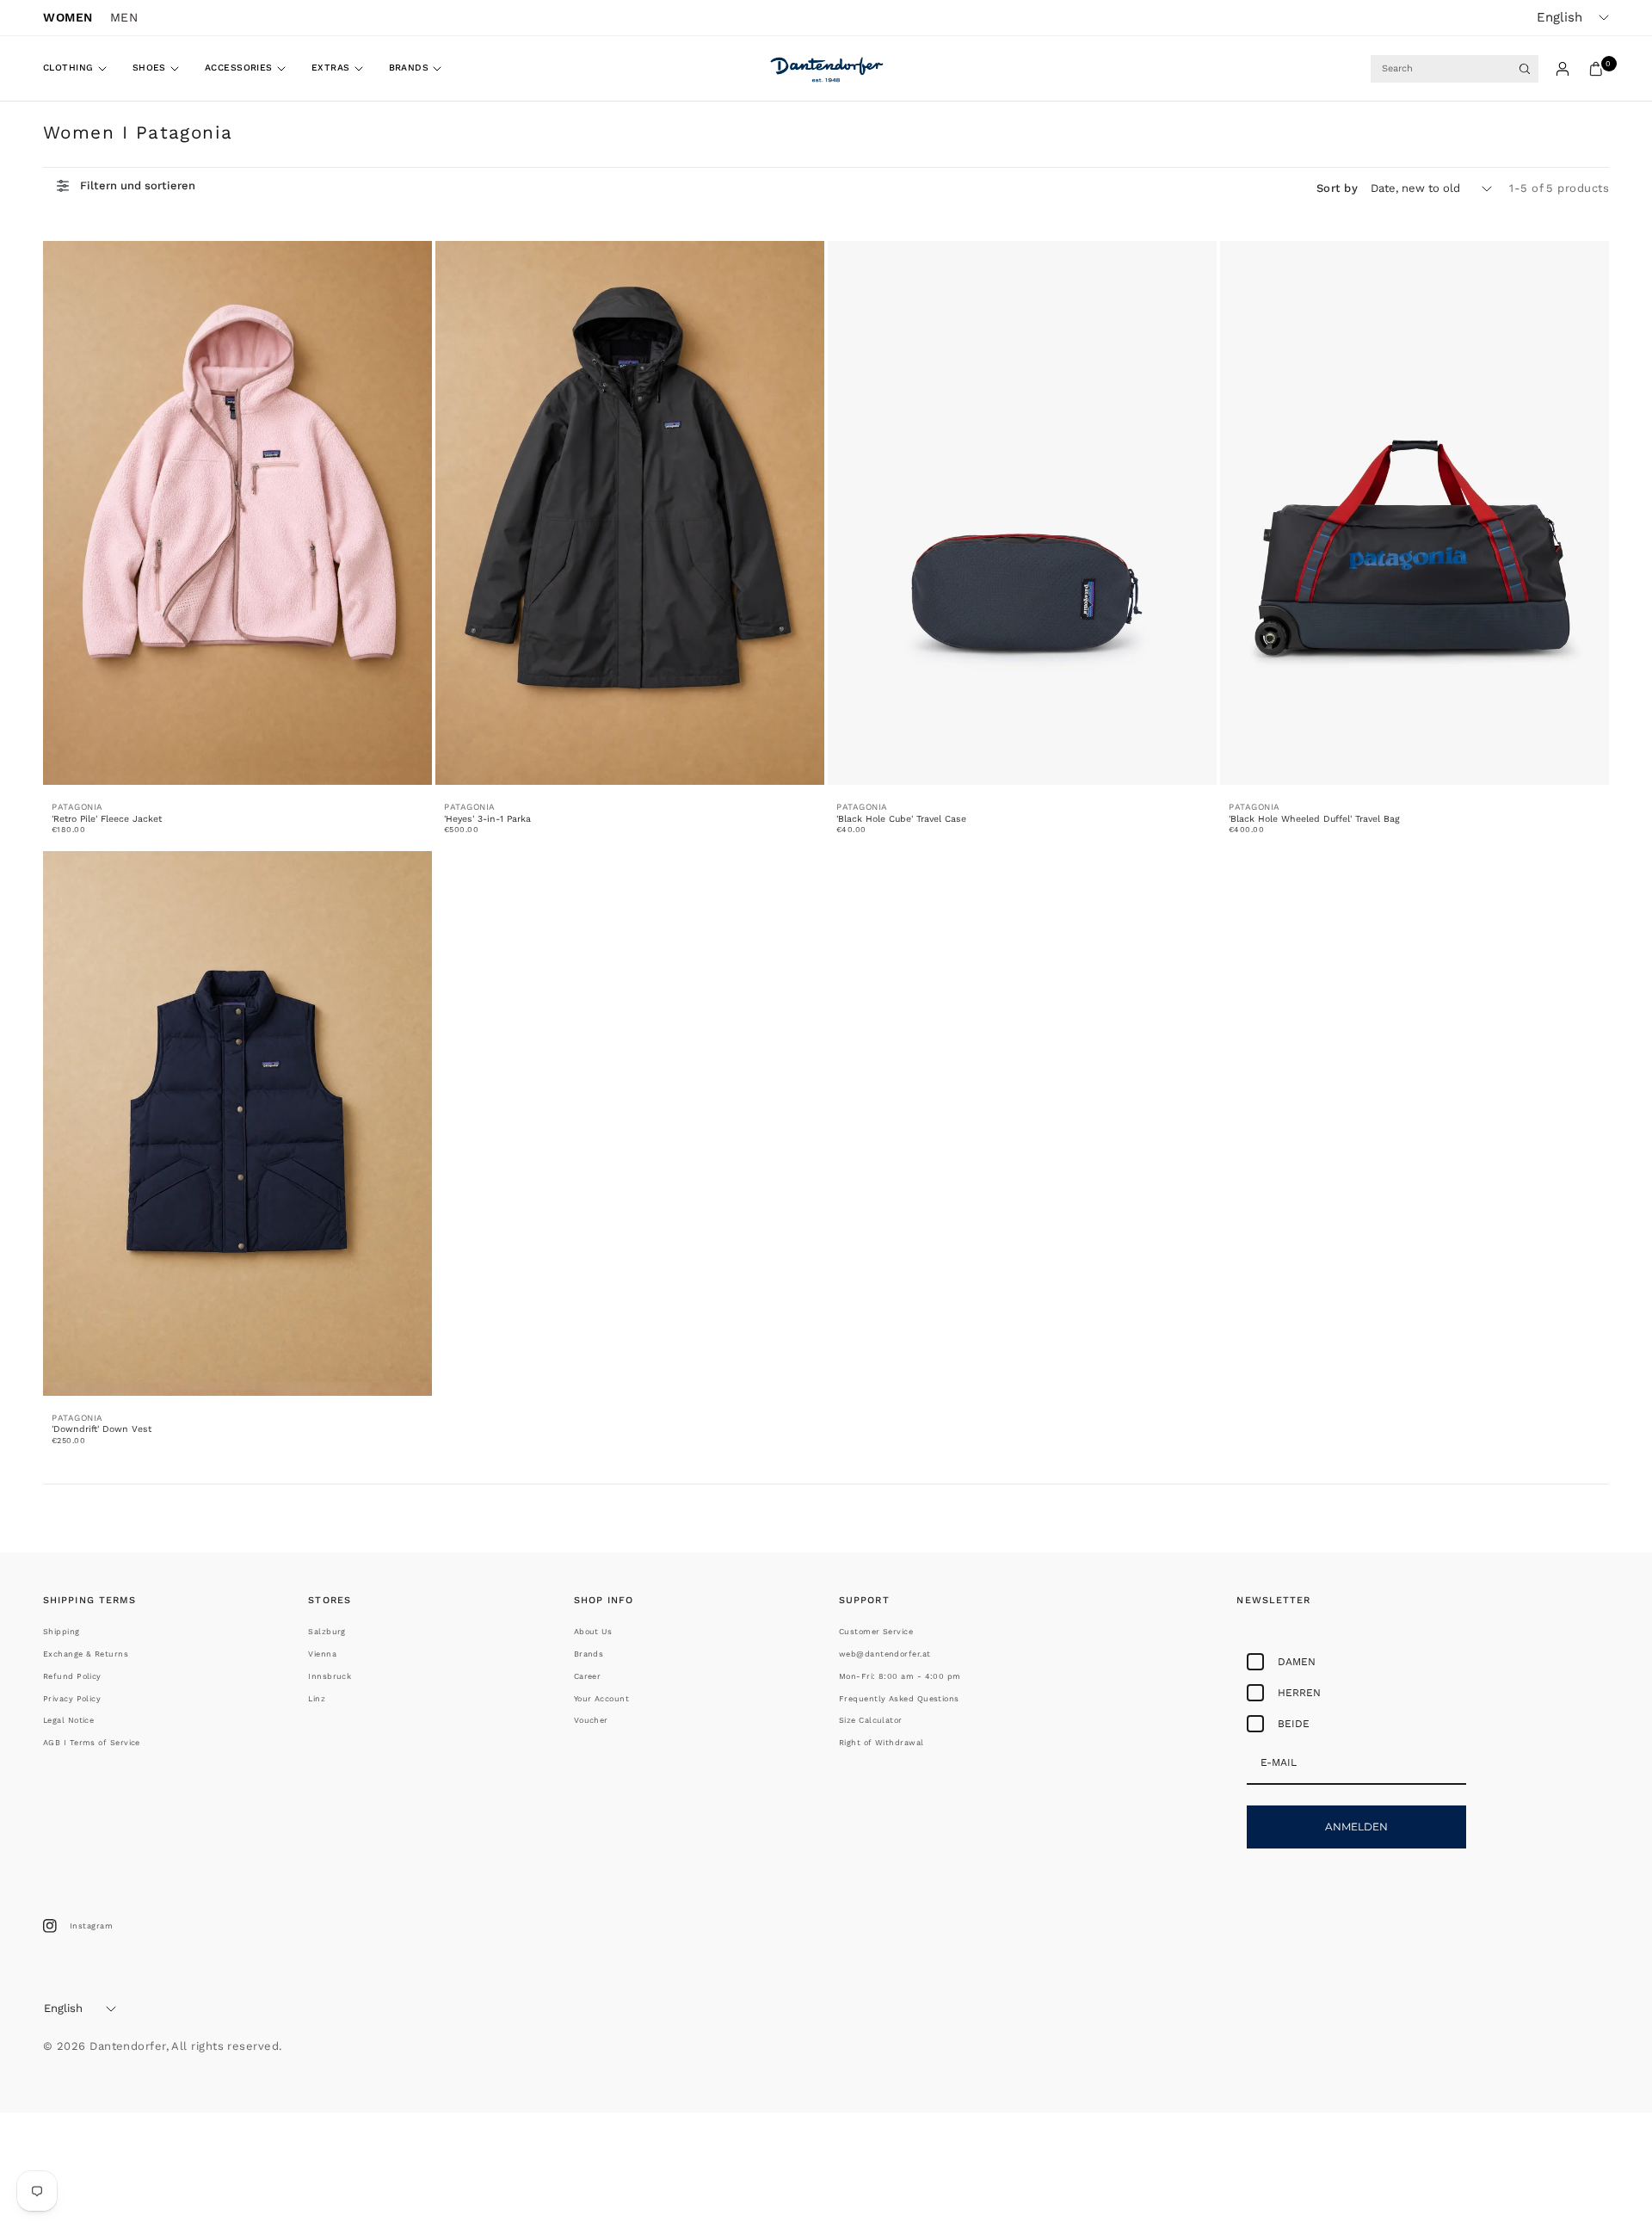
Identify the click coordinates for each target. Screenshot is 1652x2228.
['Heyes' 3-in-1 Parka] (630, 513)
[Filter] (126, 186)
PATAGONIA (77, 807)
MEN (124, 17)
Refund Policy (72, 1676)
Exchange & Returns (86, 1654)
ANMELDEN (1356, 1827)
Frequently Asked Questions (899, 1699)
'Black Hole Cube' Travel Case (901, 819)
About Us (593, 1632)
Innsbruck (330, 1676)
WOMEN (68, 17)
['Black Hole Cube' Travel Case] (1022, 513)
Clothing (68, 68)
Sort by (1337, 188)
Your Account (601, 1699)
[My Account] (1563, 69)
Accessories (239, 68)
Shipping (62, 1632)
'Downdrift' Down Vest (102, 1429)
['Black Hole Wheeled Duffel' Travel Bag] (1415, 513)
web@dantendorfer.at (885, 1654)
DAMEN (1297, 1662)
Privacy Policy (72, 1699)
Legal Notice (68, 1720)
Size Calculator (871, 1720)
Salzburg (327, 1632)
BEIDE (1294, 1724)
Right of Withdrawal (881, 1743)
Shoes (149, 68)
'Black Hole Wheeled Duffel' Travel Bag (1314, 819)
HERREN (1299, 1693)
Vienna (322, 1654)
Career (588, 1676)
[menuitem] (81, 69)
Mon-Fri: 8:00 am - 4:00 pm (900, 1676)
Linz (317, 1699)
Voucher (591, 1720)
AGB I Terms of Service (92, 1743)
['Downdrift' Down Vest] (237, 1123)
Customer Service (876, 1632)
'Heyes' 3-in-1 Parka (487, 819)
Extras (331, 68)
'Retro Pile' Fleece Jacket (107, 819)
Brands (409, 68)
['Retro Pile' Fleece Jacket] (237, 513)
